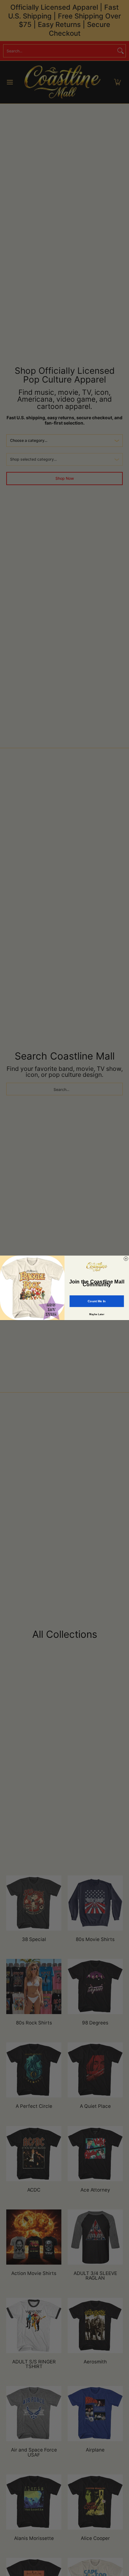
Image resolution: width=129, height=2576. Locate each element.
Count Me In (97, 1301)
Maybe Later (97, 1314)
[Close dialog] (126, 1259)
